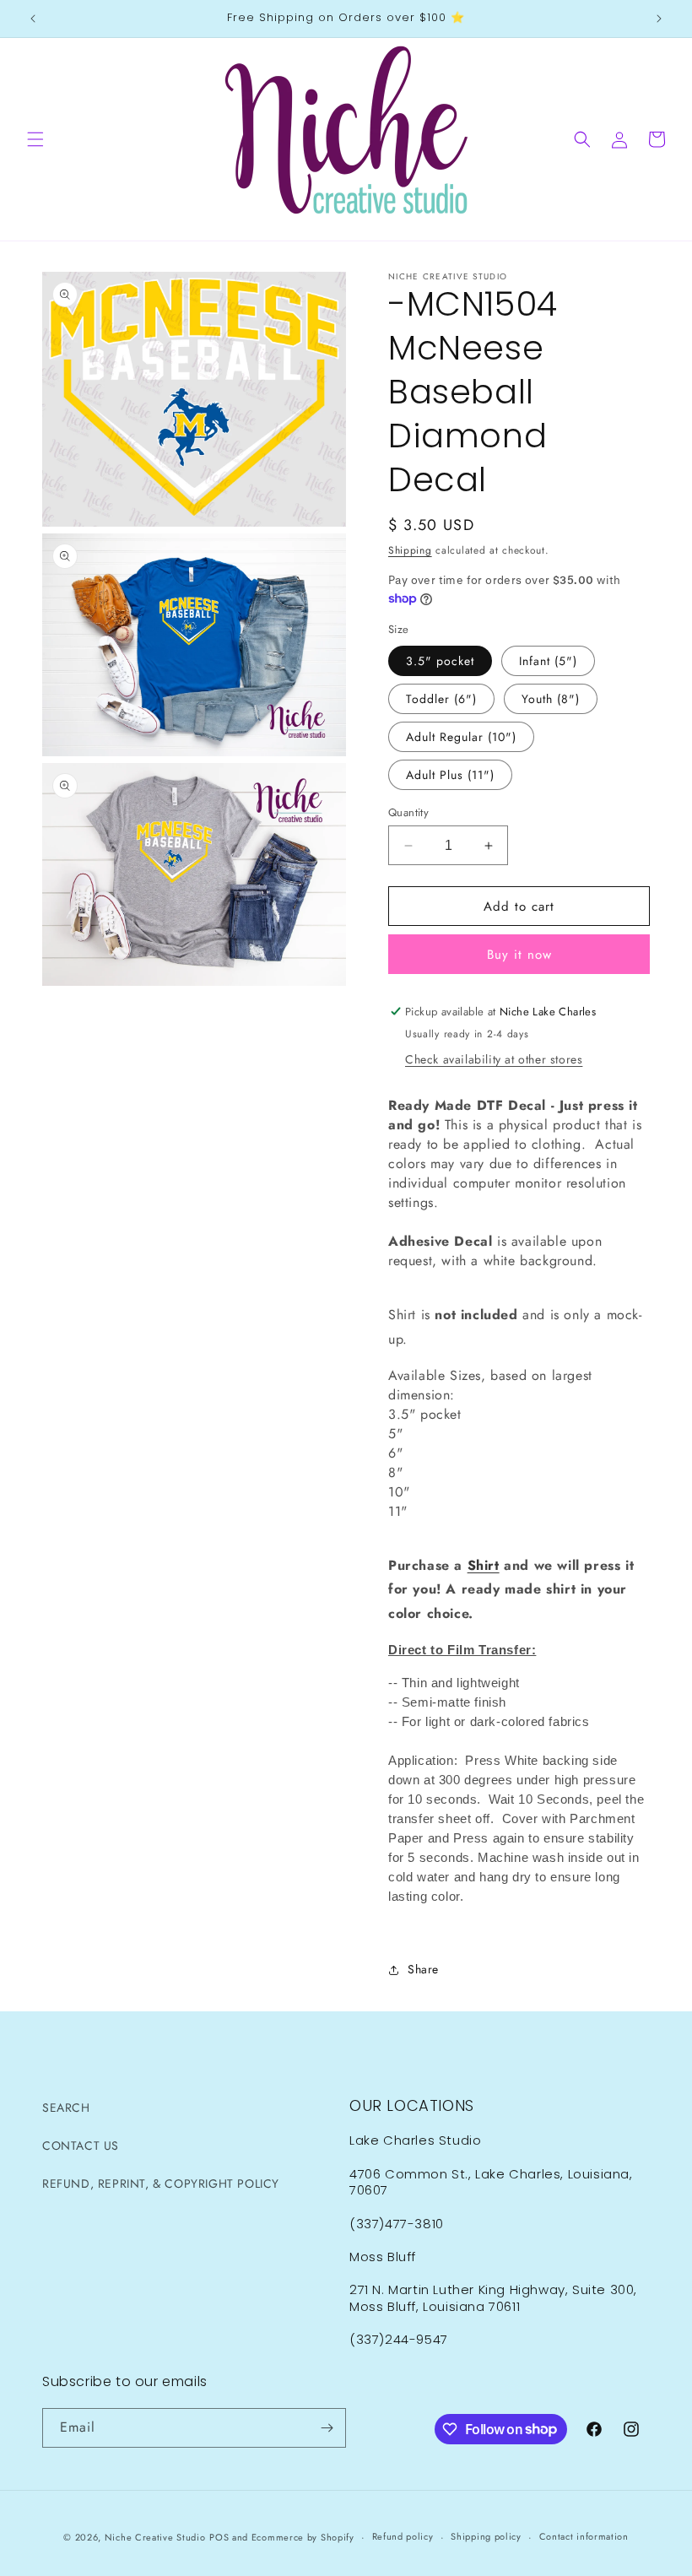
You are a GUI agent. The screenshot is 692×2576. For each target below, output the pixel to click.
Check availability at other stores (494, 1059)
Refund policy (403, 2536)
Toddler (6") (441, 699)
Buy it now (519, 955)
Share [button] (423, 1969)
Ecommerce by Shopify (303, 2537)
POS (219, 2537)
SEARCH (66, 2108)
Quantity (408, 812)
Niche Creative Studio (155, 2537)
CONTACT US (81, 2146)
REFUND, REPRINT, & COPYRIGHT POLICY (161, 2184)
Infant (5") (548, 661)
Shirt (484, 1565)
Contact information (584, 2536)
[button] (35, 139)
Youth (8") (551, 699)
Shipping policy (486, 2536)
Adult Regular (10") (461, 737)
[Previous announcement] (33, 19)
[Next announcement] (659, 19)
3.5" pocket (440, 661)
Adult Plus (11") (450, 775)
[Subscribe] (327, 2428)
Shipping (410, 550)
